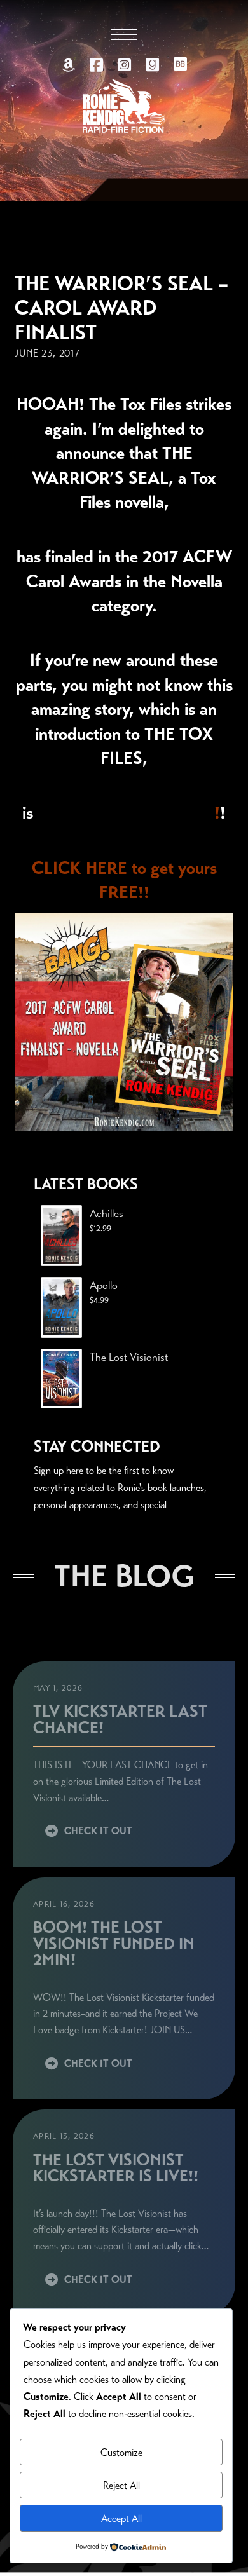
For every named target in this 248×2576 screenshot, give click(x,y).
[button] (124, 34)
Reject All (121, 2485)
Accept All (121, 2518)
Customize (121, 2452)
